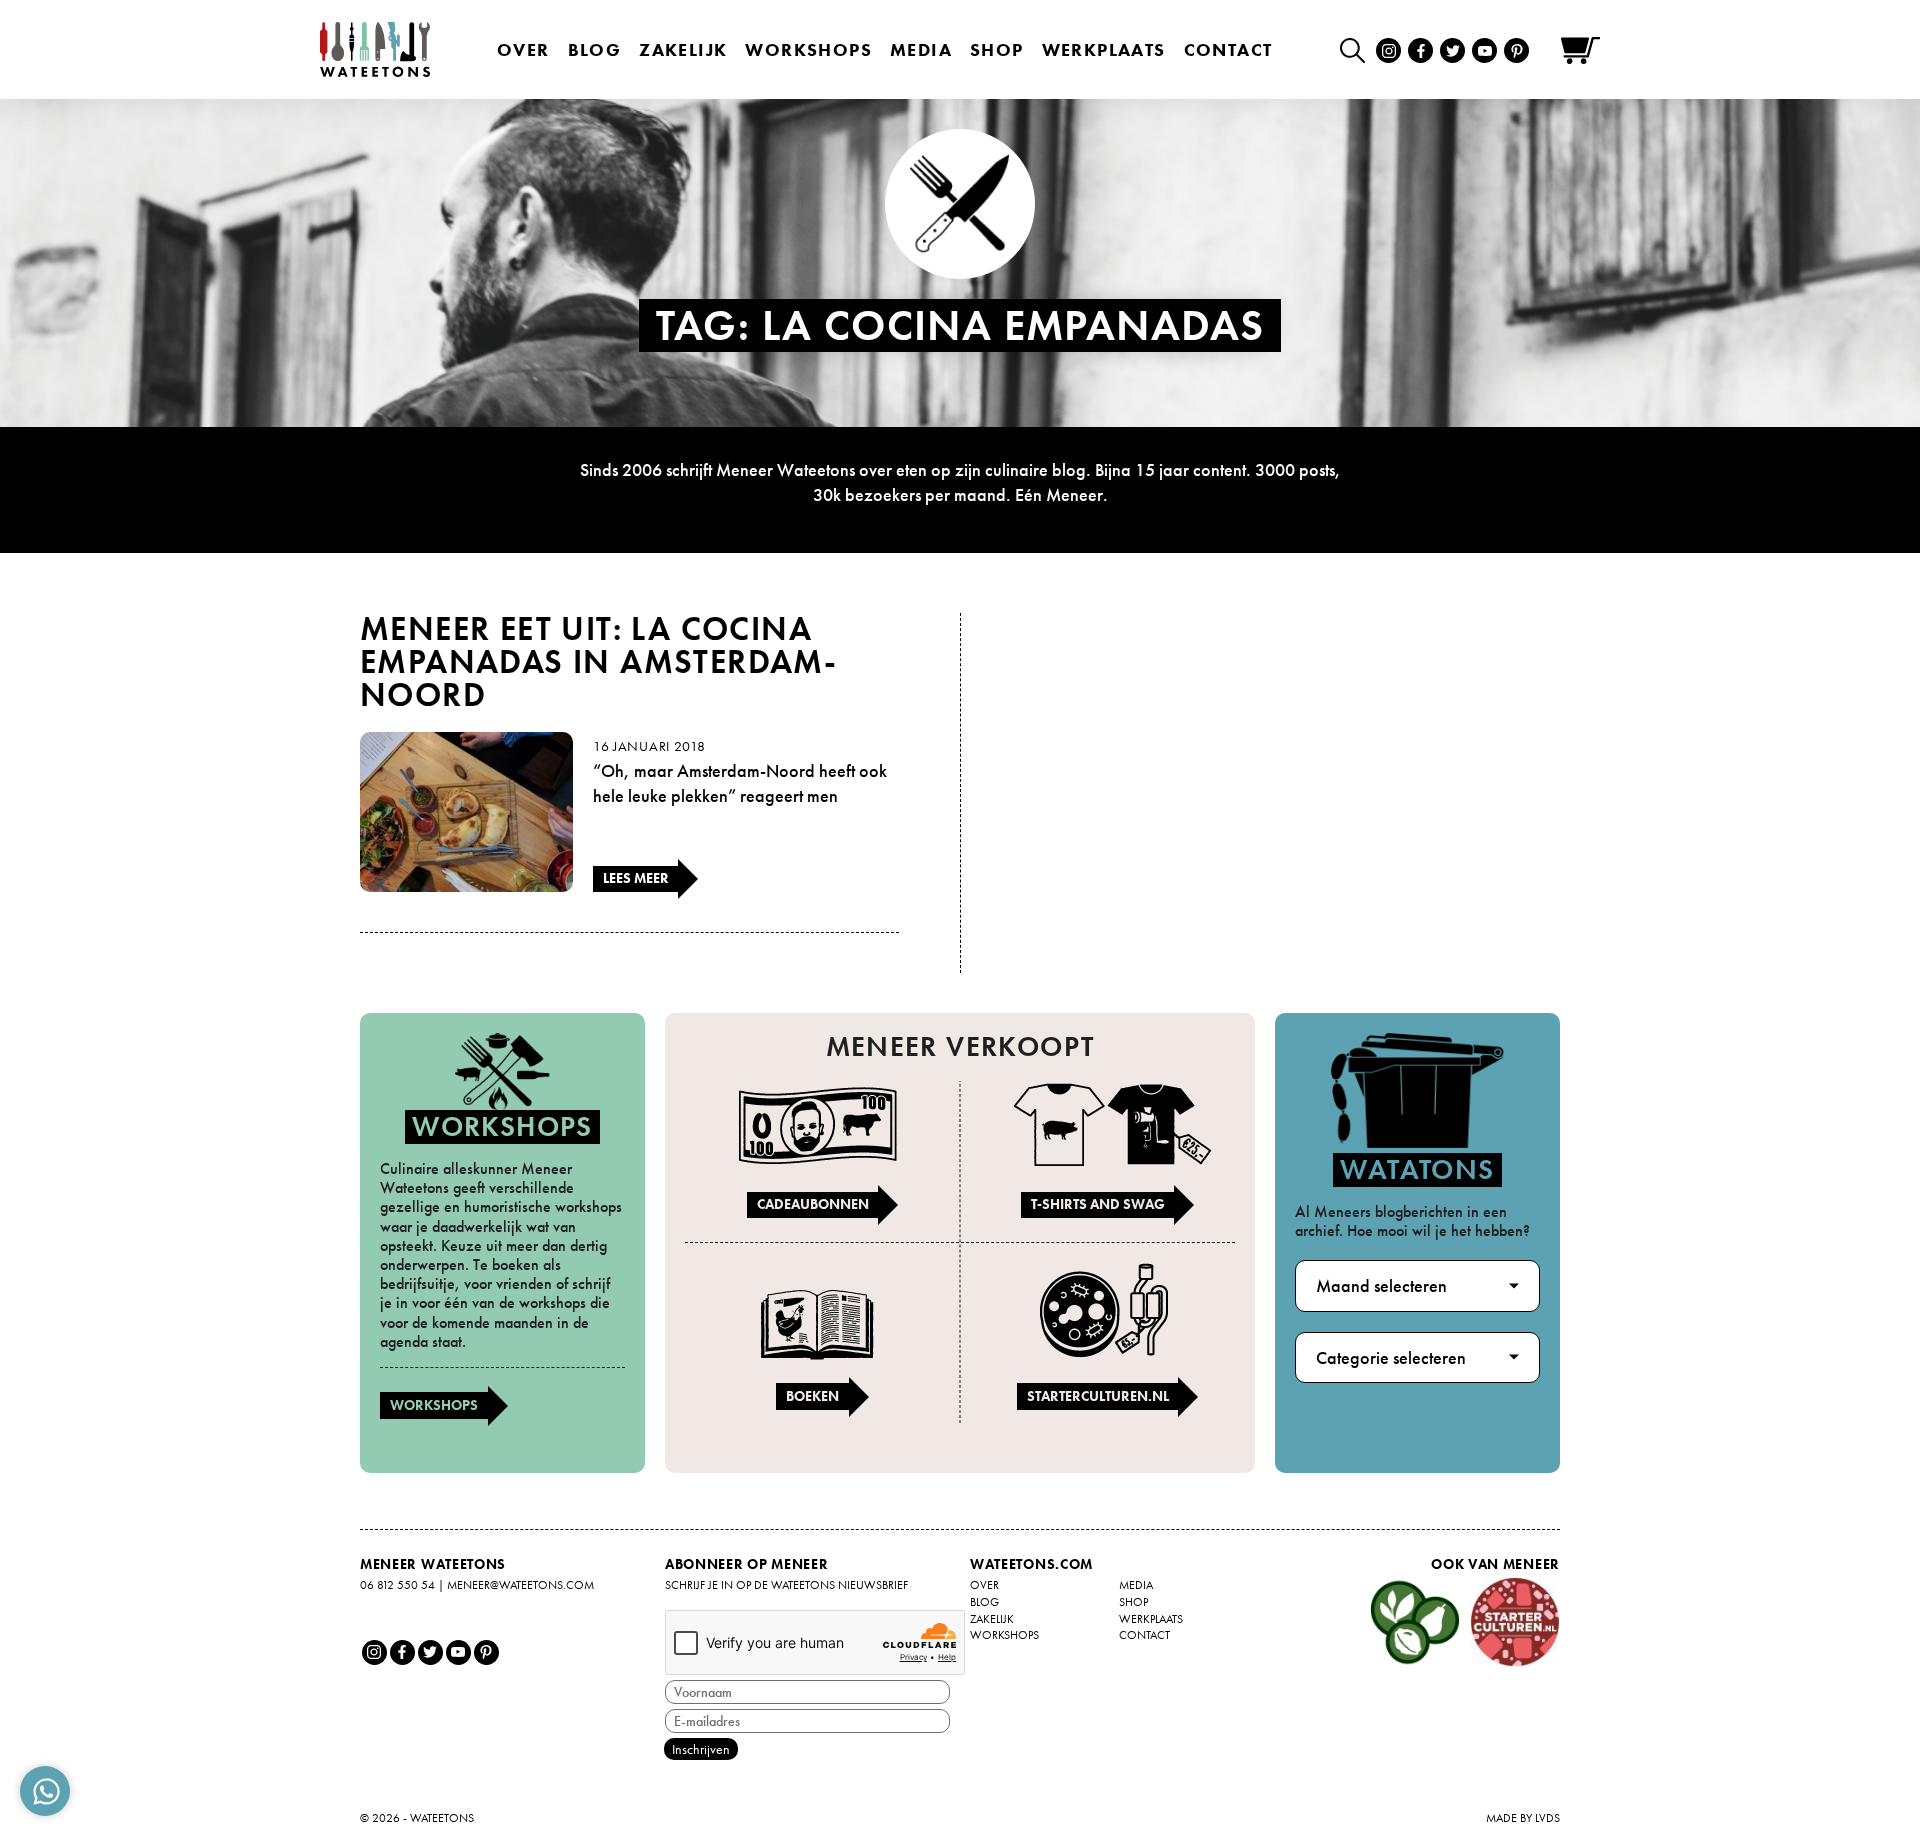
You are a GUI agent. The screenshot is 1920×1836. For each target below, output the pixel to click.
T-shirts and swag (1098, 1204)
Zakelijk (683, 49)
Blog (595, 49)
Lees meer (636, 878)
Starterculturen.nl (1098, 1396)
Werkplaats (1104, 49)
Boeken (812, 1396)
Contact (1228, 49)
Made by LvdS (1523, 1818)
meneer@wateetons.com (520, 1585)
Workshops (434, 1405)
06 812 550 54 (397, 1585)
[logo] (375, 49)
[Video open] (1357, 49)
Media (921, 49)
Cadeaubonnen (813, 1204)
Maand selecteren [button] (1381, 1285)
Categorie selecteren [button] (1391, 1357)
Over (523, 49)
